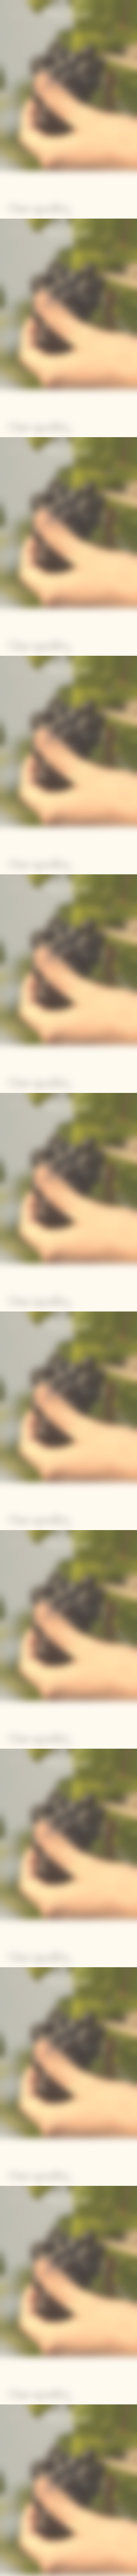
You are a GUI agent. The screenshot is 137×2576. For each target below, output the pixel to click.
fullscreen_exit (112, 2569)
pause (11, 2569)
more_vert (125, 2569)
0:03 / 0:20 (47, 2569)
